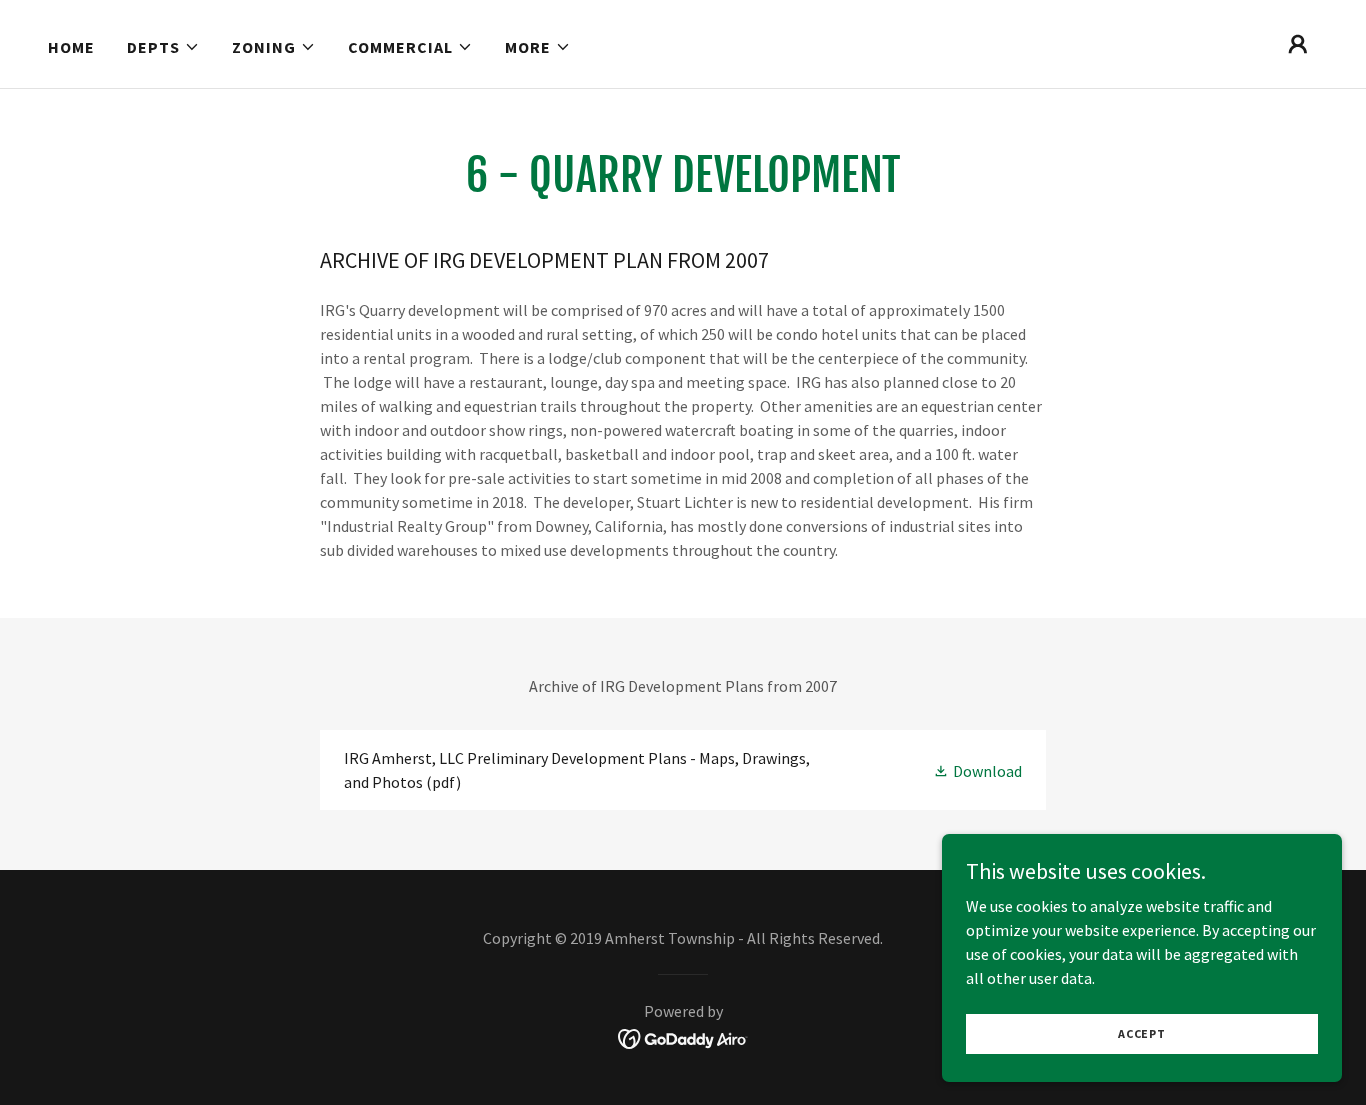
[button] (163, 47)
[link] (682, 770)
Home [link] (71, 47)
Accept (1142, 1033)
